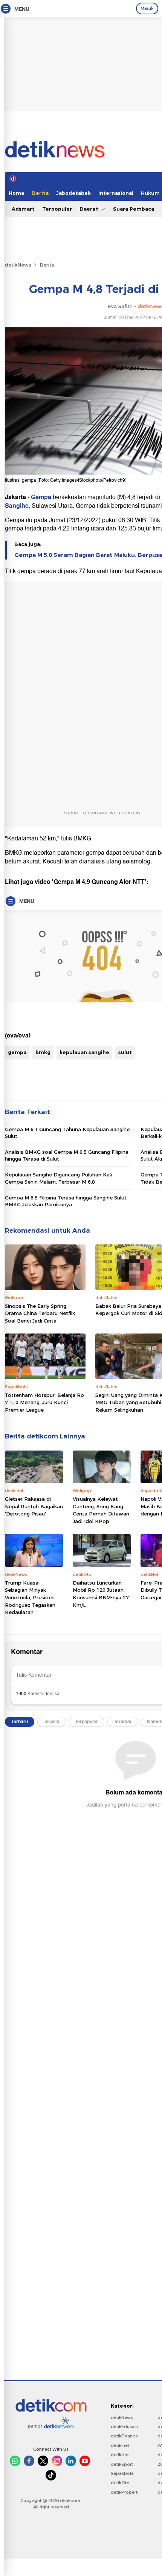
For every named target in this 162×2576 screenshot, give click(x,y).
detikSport (122, 2464)
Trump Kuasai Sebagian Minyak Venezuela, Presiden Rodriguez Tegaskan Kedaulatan (30, 1597)
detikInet (120, 2445)
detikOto (120, 2483)
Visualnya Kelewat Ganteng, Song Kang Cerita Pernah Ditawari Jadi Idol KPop (101, 1510)
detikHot (120, 2455)
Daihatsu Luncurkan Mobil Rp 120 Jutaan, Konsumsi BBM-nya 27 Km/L (101, 1594)
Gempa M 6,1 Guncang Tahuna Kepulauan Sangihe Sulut (67, 1133)
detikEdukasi (124, 2426)
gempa (17, 1052)
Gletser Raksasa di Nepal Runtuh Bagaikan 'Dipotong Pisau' (34, 1506)
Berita (40, 193)
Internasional (116, 193)
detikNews (18, 265)
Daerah (90, 209)
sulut (125, 1052)
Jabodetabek (73, 193)
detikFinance (124, 2436)
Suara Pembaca (134, 209)
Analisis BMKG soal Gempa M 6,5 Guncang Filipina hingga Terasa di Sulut (67, 1155)
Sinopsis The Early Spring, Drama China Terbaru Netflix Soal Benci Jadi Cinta (40, 1313)
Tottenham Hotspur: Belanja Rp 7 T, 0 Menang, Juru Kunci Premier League (44, 1402)
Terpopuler (57, 209)
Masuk (147, 8)
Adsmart (23, 209)
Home (17, 193)
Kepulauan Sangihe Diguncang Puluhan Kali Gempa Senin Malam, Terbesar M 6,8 (58, 1178)
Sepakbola (122, 2473)
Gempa (42, 497)
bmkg (43, 1052)
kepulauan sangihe (84, 1052)
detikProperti (125, 2492)
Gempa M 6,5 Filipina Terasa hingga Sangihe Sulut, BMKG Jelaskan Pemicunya (66, 1201)
